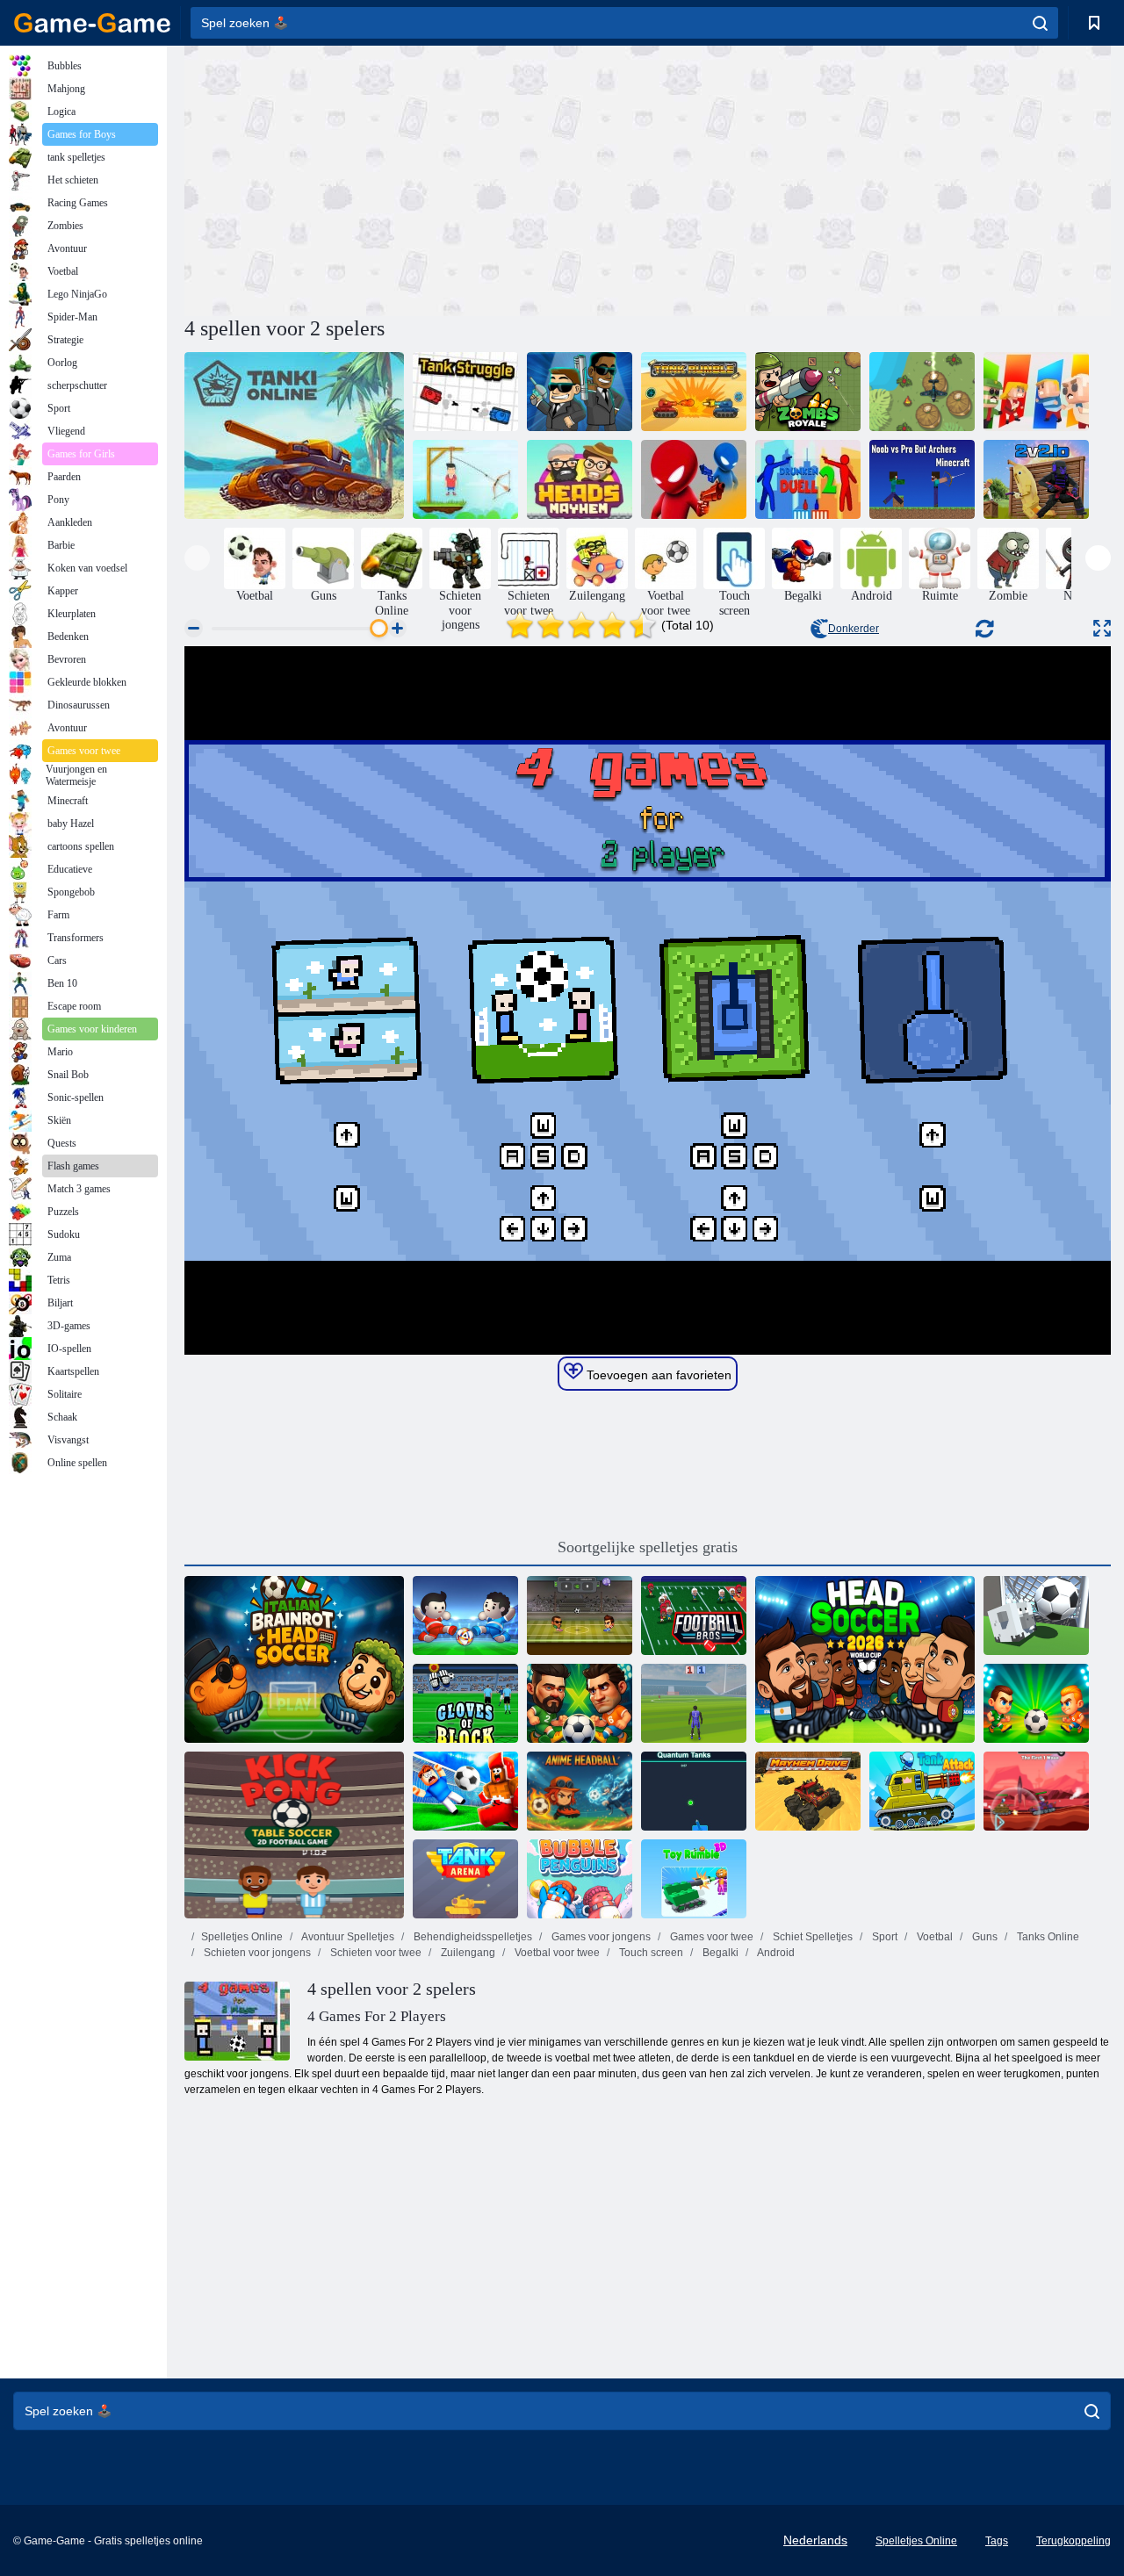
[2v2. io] (1036, 479)
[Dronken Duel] (694, 479)
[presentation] (197, 558)
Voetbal (933, 1937)
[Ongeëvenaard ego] (694, 1703)
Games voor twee (710, 1937)
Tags (997, 2541)
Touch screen (650, 1953)
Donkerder (854, 629)
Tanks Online (1047, 1937)
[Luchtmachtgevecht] (922, 392)
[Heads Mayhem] (580, 479)
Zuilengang (467, 1953)
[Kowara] (1036, 392)
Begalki (719, 1953)
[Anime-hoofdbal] (580, 1791)
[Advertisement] (416, 178)
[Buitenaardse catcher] (580, 392)
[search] (1040, 23)
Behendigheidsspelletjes (472, 1937)
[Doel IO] (1036, 1615)
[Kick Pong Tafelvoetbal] (294, 1835)
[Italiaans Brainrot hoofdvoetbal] (294, 1659)
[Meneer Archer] (465, 479)
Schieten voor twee (375, 1953)
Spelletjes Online (242, 1937)
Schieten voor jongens (256, 1953)
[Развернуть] (1102, 628)
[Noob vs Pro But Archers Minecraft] (922, 479)
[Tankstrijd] (465, 392)
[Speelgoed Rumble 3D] (694, 1879)
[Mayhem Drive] (808, 1791)
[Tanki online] (294, 435)
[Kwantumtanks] (694, 1791)
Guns (983, 1937)
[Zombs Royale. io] (808, 392)
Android (775, 1953)
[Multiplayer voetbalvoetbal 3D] (465, 1791)
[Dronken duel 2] (808, 479)
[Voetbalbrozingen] (694, 1615)
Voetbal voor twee (556, 1953)
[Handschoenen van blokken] (465, 1703)
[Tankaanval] (922, 1791)
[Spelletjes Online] (92, 23)
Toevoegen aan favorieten (657, 1375)
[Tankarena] (465, 1879)
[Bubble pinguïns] (580, 1879)
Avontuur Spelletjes (347, 1937)
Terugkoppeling (1074, 2541)
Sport (883, 1937)
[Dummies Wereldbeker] (465, 1615)
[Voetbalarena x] (580, 1615)
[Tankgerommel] (694, 392)
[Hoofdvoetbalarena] (580, 1703)
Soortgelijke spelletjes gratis (648, 1547)
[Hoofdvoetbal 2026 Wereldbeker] (865, 1659)
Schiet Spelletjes (811, 1937)
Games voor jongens (600, 1937)
